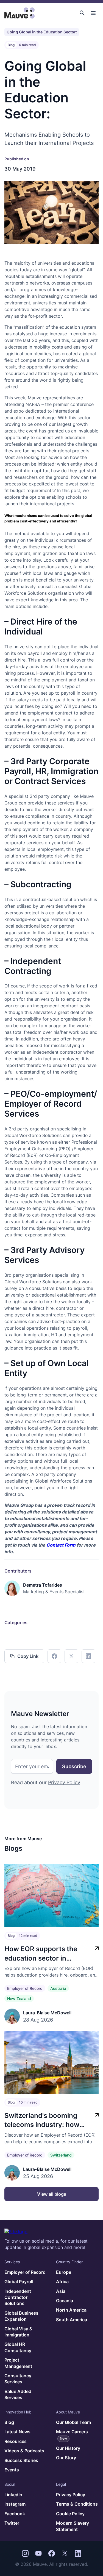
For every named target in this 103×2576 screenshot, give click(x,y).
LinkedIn (13, 2495)
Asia (61, 2291)
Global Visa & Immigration (18, 2332)
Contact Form (61, 1545)
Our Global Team (73, 2422)
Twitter (12, 2523)
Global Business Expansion (21, 2316)
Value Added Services (18, 2394)
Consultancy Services (18, 2379)
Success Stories (21, 2460)
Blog (9, 2422)
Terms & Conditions (77, 2504)
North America (71, 2310)
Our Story (66, 2458)
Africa (62, 2282)
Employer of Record (25, 1988)
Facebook (15, 2514)
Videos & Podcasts (24, 2451)
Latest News (17, 2432)
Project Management (18, 2363)
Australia (58, 1988)
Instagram (15, 2504)
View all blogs (52, 2194)
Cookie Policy (70, 2514)
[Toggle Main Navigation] (93, 13)
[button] (82, 13)
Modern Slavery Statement (73, 2526)
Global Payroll (19, 2282)
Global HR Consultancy (18, 2347)
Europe (64, 2272)
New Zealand (19, 1999)
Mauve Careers (72, 2435)
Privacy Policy (64, 1782)
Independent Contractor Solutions (18, 2297)
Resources (16, 2441)
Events (12, 2470)
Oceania (65, 2301)
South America (72, 2320)
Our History (68, 2448)
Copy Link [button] (28, 1656)
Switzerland (61, 2155)
